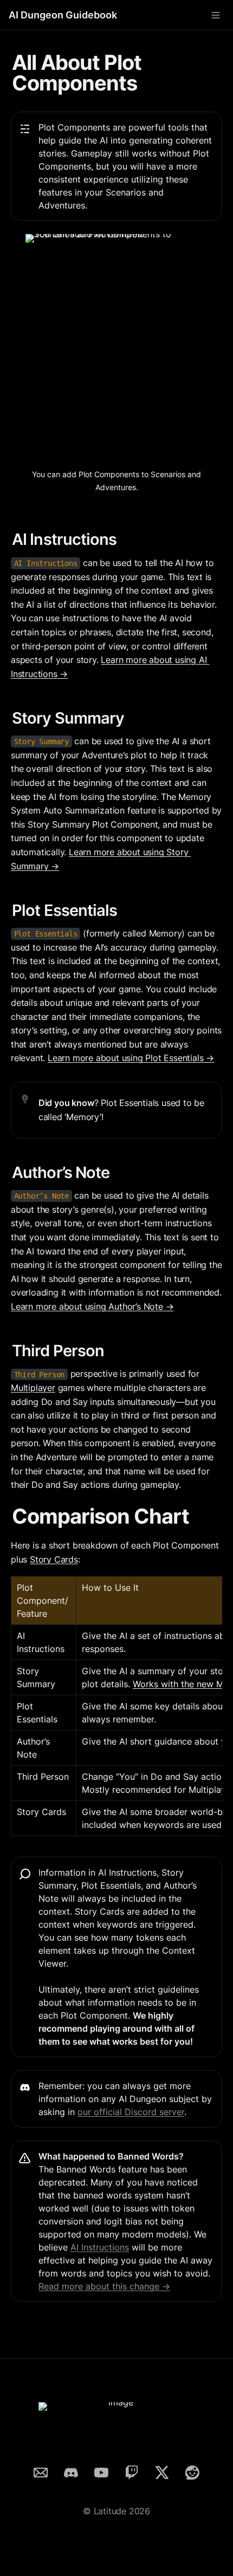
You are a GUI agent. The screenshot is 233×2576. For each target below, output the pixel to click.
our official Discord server (131, 2112)
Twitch (132, 2471)
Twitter (162, 2471)
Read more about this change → (104, 2286)
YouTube (101, 2471)
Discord (71, 2471)
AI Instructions (100, 2247)
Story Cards (54, 1559)
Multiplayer (33, 1388)
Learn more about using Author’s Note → (92, 1306)
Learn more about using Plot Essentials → (131, 1058)
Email (41, 2471)
